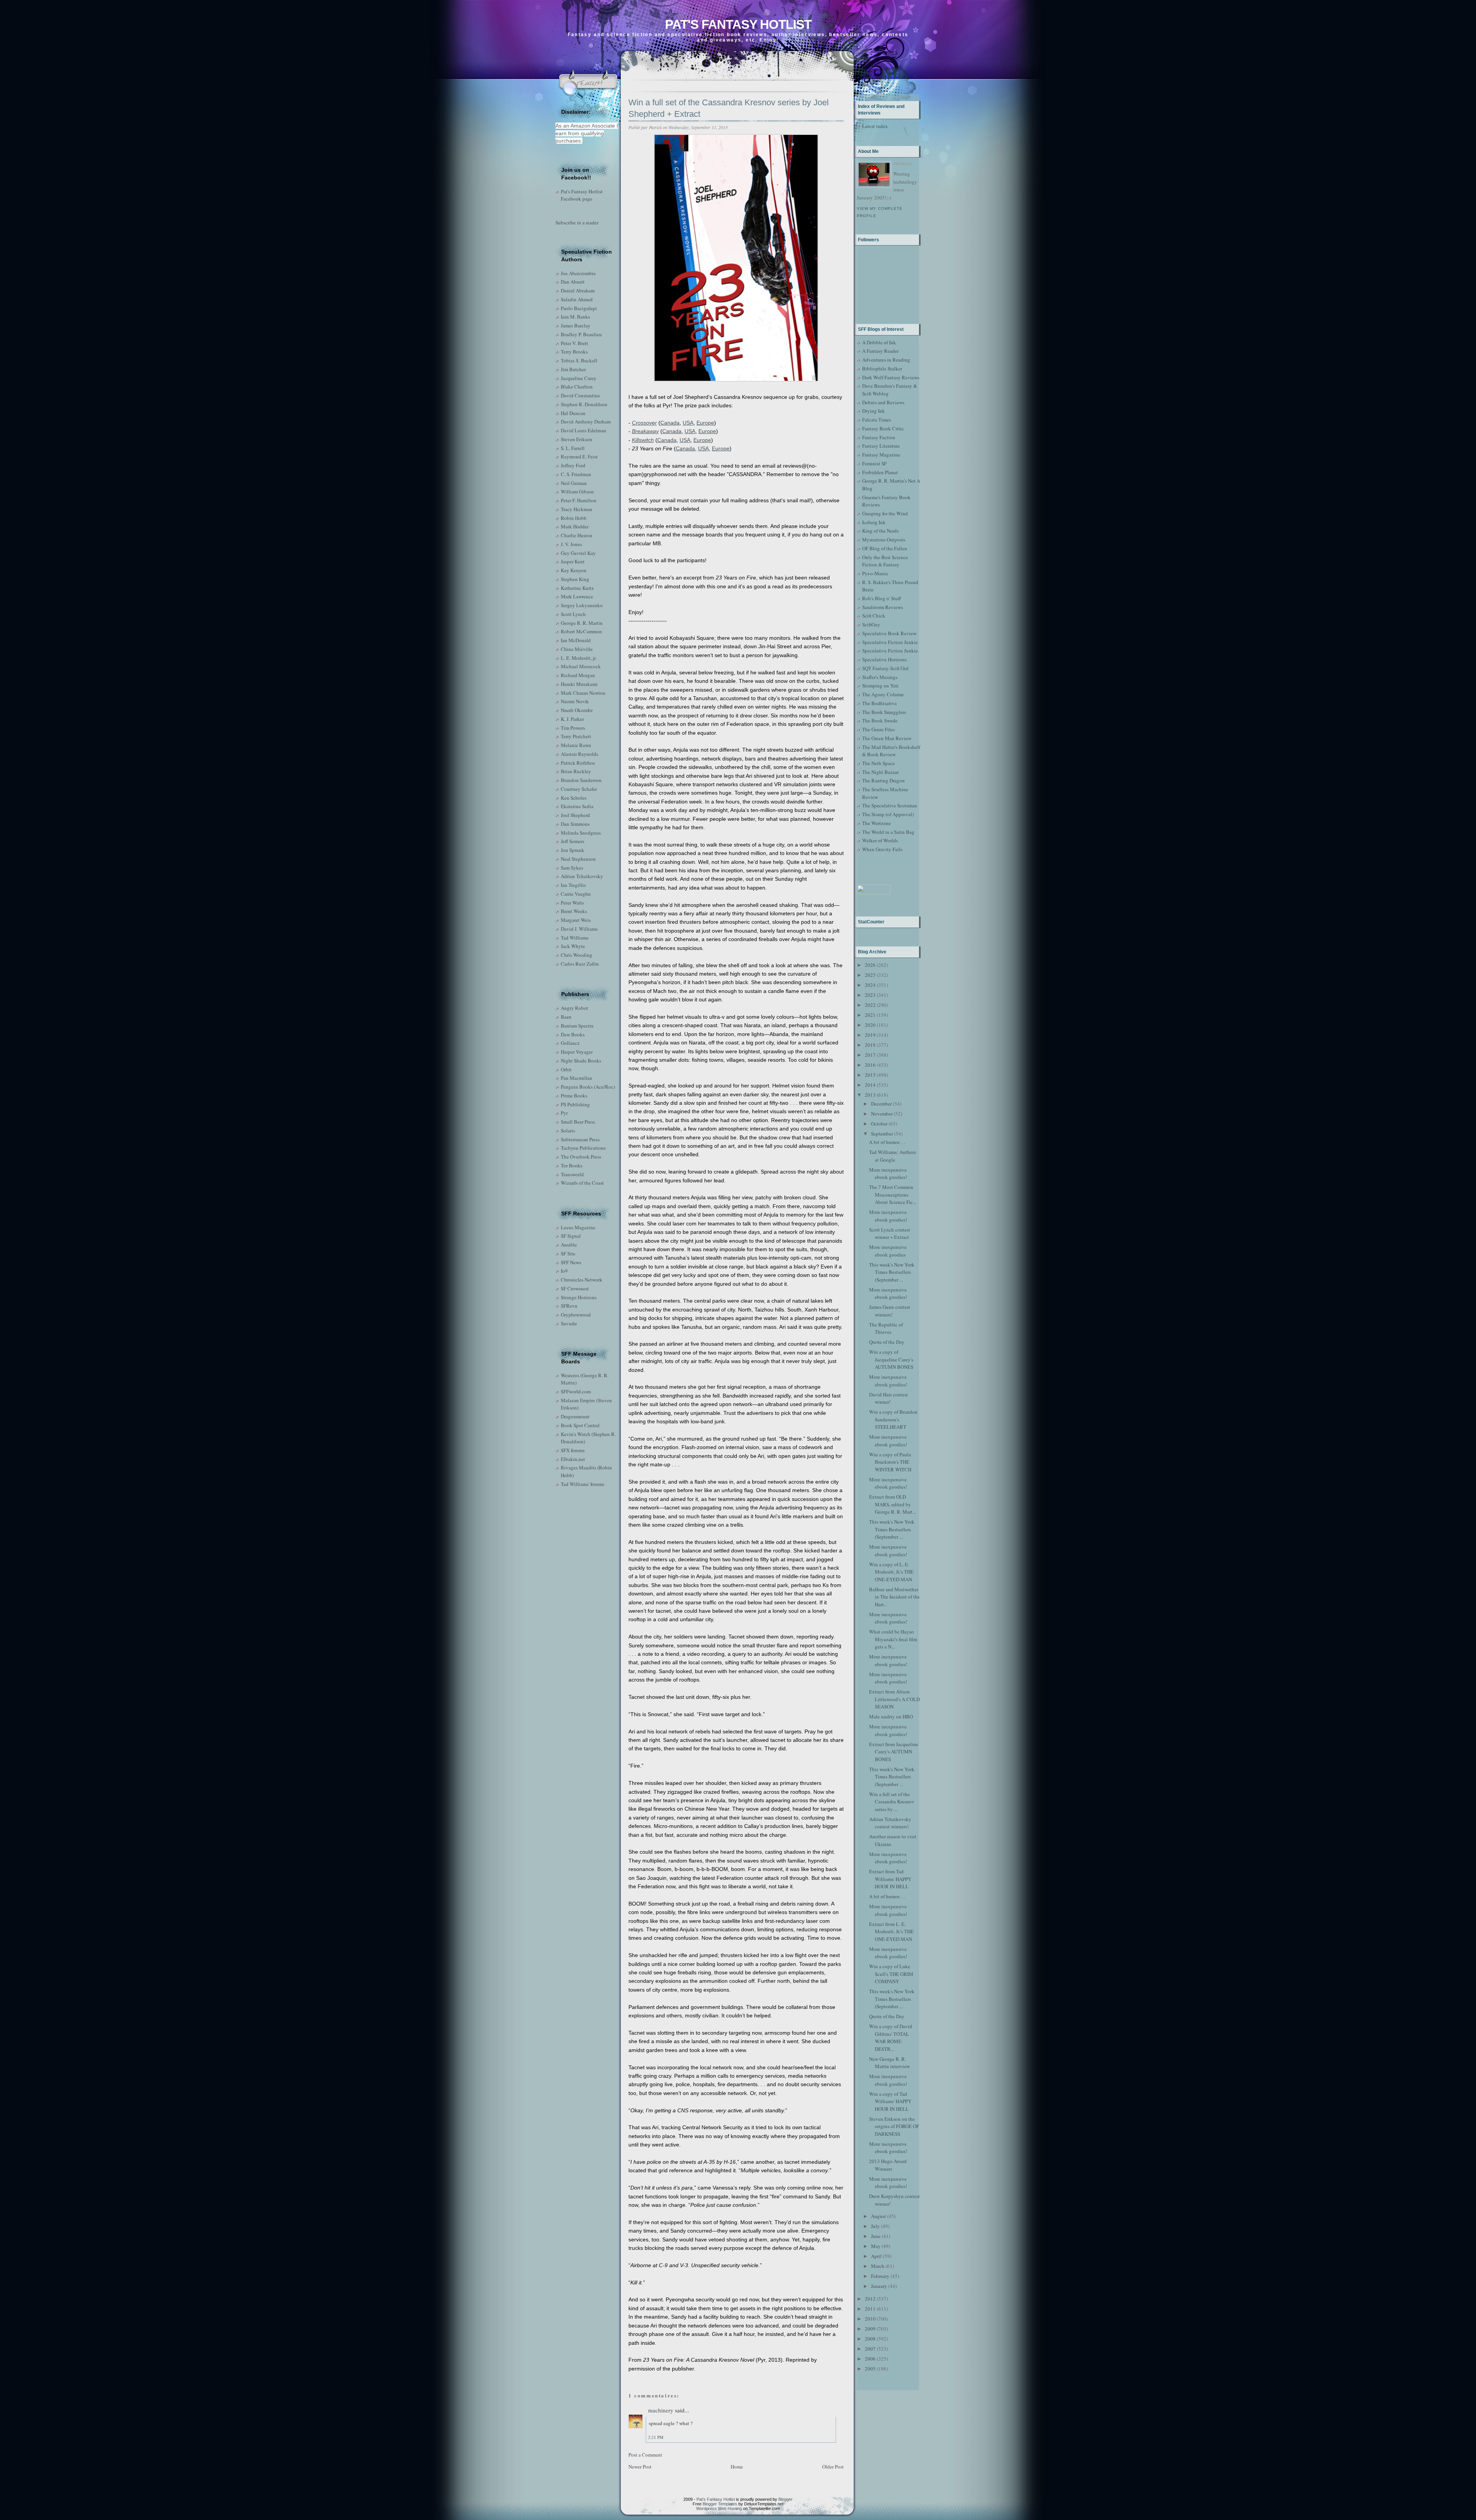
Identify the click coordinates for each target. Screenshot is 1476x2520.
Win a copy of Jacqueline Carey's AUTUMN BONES (891, 1359)
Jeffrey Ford (573, 465)
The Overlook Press (581, 1157)
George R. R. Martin (582, 623)
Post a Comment (645, 2455)
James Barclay (576, 325)
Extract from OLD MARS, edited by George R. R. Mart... (893, 1504)
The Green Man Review (887, 738)
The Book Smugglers (884, 712)
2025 (870, 975)
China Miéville (577, 649)
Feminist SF (874, 463)
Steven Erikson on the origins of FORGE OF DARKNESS (894, 2126)
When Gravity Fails (882, 849)
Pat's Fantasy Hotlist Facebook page (582, 195)
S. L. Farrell (573, 448)
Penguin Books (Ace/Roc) (588, 1087)
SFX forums (573, 1450)
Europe (705, 423)
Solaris (568, 1131)
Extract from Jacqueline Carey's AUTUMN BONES (894, 1752)
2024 (870, 985)
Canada (670, 423)
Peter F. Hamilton (579, 500)
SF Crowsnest (575, 1288)
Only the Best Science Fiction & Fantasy (885, 561)
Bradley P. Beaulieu (581, 334)
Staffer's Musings (880, 677)
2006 (870, 2359)
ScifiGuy (871, 624)
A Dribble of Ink (879, 342)
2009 (870, 2329)
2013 (870, 1095)
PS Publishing (575, 1104)
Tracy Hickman (577, 509)
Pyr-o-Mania (875, 573)
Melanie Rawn (576, 745)
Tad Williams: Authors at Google (893, 1156)
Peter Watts (572, 903)
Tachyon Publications (583, 1148)
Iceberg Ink (874, 522)
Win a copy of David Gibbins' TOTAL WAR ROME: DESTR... (891, 2038)
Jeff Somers (573, 841)
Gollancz (570, 1043)
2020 (870, 1025)
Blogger (785, 2499)
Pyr (564, 1113)
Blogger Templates (720, 2504)
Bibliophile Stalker (882, 369)
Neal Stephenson (578, 859)
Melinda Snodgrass (581, 833)
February (880, 2276)
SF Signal (571, 1236)
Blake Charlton (577, 387)
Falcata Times (877, 420)
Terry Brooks (574, 352)
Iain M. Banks (575, 317)
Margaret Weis (576, 920)
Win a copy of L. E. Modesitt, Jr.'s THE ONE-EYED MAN (891, 1572)
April (876, 2256)
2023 (870, 995)
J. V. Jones (571, 544)
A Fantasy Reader (880, 351)
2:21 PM (656, 2437)
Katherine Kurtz (577, 588)
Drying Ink (873, 411)
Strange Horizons (579, 1297)
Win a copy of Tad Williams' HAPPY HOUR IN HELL (890, 2101)
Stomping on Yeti (880, 686)
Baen (566, 1017)
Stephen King (575, 579)
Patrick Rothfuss (578, 763)
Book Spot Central (580, 1425)
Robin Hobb (574, 518)
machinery (661, 2410)
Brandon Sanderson (581, 780)
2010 (870, 2319)
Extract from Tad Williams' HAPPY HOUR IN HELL (890, 1879)
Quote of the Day (887, 1342)
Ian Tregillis (573, 885)
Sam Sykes (572, 868)
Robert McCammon (581, 631)
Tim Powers (573, 728)
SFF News (571, 1262)
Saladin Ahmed (577, 299)
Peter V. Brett (574, 343)
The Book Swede (880, 720)
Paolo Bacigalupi (579, 308)
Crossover (644, 423)
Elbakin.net (573, 1459)
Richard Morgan (578, 675)
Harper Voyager (577, 1052)
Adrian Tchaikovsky (582, 876)
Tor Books (572, 1165)
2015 (870, 1075)
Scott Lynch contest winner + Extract (890, 1233)
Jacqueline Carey (579, 378)
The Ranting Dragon (883, 780)
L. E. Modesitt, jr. (579, 658)
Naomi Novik (575, 701)
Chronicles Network (582, 1280)
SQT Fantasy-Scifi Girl (885, 668)
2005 (870, 2369)
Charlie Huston (577, 535)
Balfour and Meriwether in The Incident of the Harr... (894, 1597)
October (879, 1124)
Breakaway (645, 431)
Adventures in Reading (886, 360)
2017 (870, 1055)
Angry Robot (574, 1008)
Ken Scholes (574, 798)
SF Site (568, 1253)
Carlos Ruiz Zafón (580, 964)
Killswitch (643, 440)
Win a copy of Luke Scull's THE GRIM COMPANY (891, 1974)
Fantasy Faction (879, 437)
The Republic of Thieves (886, 1328)
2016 (870, 1065)
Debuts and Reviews (883, 402)
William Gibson (577, 491)
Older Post (833, 2467)
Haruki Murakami (579, 684)
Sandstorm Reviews (883, 607)
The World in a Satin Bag (888, 832)
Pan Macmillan (577, 1078)
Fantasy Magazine (881, 455)
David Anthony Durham (586, 422)
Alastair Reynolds (579, 754)
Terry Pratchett (576, 736)
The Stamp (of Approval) (888, 814)
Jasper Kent (573, 561)
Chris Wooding (577, 955)
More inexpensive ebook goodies (888, 1251)
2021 (870, 1015)
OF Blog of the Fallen (885, 548)
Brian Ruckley (576, 771)
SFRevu (569, 1306)
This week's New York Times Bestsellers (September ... (892, 1272)
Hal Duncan (573, 413)
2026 (870, 965)
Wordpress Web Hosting (719, 2508)
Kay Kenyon (574, 570)
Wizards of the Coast (582, 1183)
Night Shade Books (581, 1061)
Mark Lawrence (577, 596)
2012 (870, 2299)
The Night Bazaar (880, 772)
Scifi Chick (874, 616)
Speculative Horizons (884, 659)
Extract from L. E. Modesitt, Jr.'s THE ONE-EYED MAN (891, 1932)
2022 (870, 1005)
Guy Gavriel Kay (578, 553)
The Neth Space (878, 763)
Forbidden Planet (880, 472)
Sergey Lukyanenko (582, 605)
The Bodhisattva (879, 703)
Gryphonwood (576, 1315)
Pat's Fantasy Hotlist (738, 24)
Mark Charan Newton (583, 693)
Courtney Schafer (579, 789)
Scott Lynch (573, 614)
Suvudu (569, 1323)
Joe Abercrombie (578, 273)
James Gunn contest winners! (890, 1311)
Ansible (569, 1245)
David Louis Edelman (583, 430)
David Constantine (580, 395)
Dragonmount (575, 1416)
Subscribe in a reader (577, 222)
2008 (870, 2339)
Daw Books (573, 1034)
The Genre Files (878, 729)
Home (737, 2467)
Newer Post (640, 2467)
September (882, 1134)
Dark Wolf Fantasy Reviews (891, 377)
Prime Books (574, 1096)
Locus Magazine (578, 1227)
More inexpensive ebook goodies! (888, 1174)
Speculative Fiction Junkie (890, 642)
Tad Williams (575, 938)
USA (688, 423)
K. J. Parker (572, 719)
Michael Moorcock (581, 666)
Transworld (572, 1174)
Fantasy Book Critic (883, 428)
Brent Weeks (574, 911)
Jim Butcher (573, 369)
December (881, 1104)
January (879, 2286)
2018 (870, 1045)
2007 (870, 2349)
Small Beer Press (578, 1122)
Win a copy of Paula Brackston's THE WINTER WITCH (890, 1462)
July (875, 2226)
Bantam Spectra (577, 1026)
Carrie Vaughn (576, 894)
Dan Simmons (575, 824)
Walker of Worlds (880, 840)
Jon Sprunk (573, 850)
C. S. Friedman (576, 474)
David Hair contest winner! (888, 1398)
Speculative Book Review (889, 633)
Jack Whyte (573, 946)
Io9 (564, 1271)
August (878, 2216)
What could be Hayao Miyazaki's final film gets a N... (893, 1639)
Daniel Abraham (578, 291)
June (876, 2236)
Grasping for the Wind (885, 513)
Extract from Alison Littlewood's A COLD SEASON (894, 1699)
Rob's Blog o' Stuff (882, 598)
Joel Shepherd (575, 815)
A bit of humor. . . (887, 1142)
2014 (870, 1085)
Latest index (875, 126)
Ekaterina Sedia (577, 806)
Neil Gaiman (574, 483)
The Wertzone (877, 823)
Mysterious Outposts (884, 540)
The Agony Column (883, 694)
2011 (870, 2309)
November (882, 1114)
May (876, 2246)
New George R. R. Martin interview (889, 2063)
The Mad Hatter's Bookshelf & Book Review (891, 751)
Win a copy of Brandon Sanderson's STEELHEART (893, 1419)
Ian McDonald (576, 640)
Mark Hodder (575, 526)
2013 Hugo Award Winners (888, 2165)
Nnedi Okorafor (577, 710)
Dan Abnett (573, 282)
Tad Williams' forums (583, 1484)
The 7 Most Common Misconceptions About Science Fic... (893, 1194)
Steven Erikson (577, 439)
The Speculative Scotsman (890, 805)
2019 (870, 1035)
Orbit (566, 1069)
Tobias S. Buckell (579, 360)
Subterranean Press (580, 1139)
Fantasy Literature (881, 446)
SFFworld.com (576, 1391)
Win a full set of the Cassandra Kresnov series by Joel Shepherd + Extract (729, 108)
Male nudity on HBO (891, 1717)
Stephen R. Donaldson (584, 404)
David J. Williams (579, 929)
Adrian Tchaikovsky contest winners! (890, 1823)
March (878, 2266)
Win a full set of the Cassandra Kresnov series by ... (892, 1802)
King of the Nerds (880, 531)
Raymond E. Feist (579, 457)
